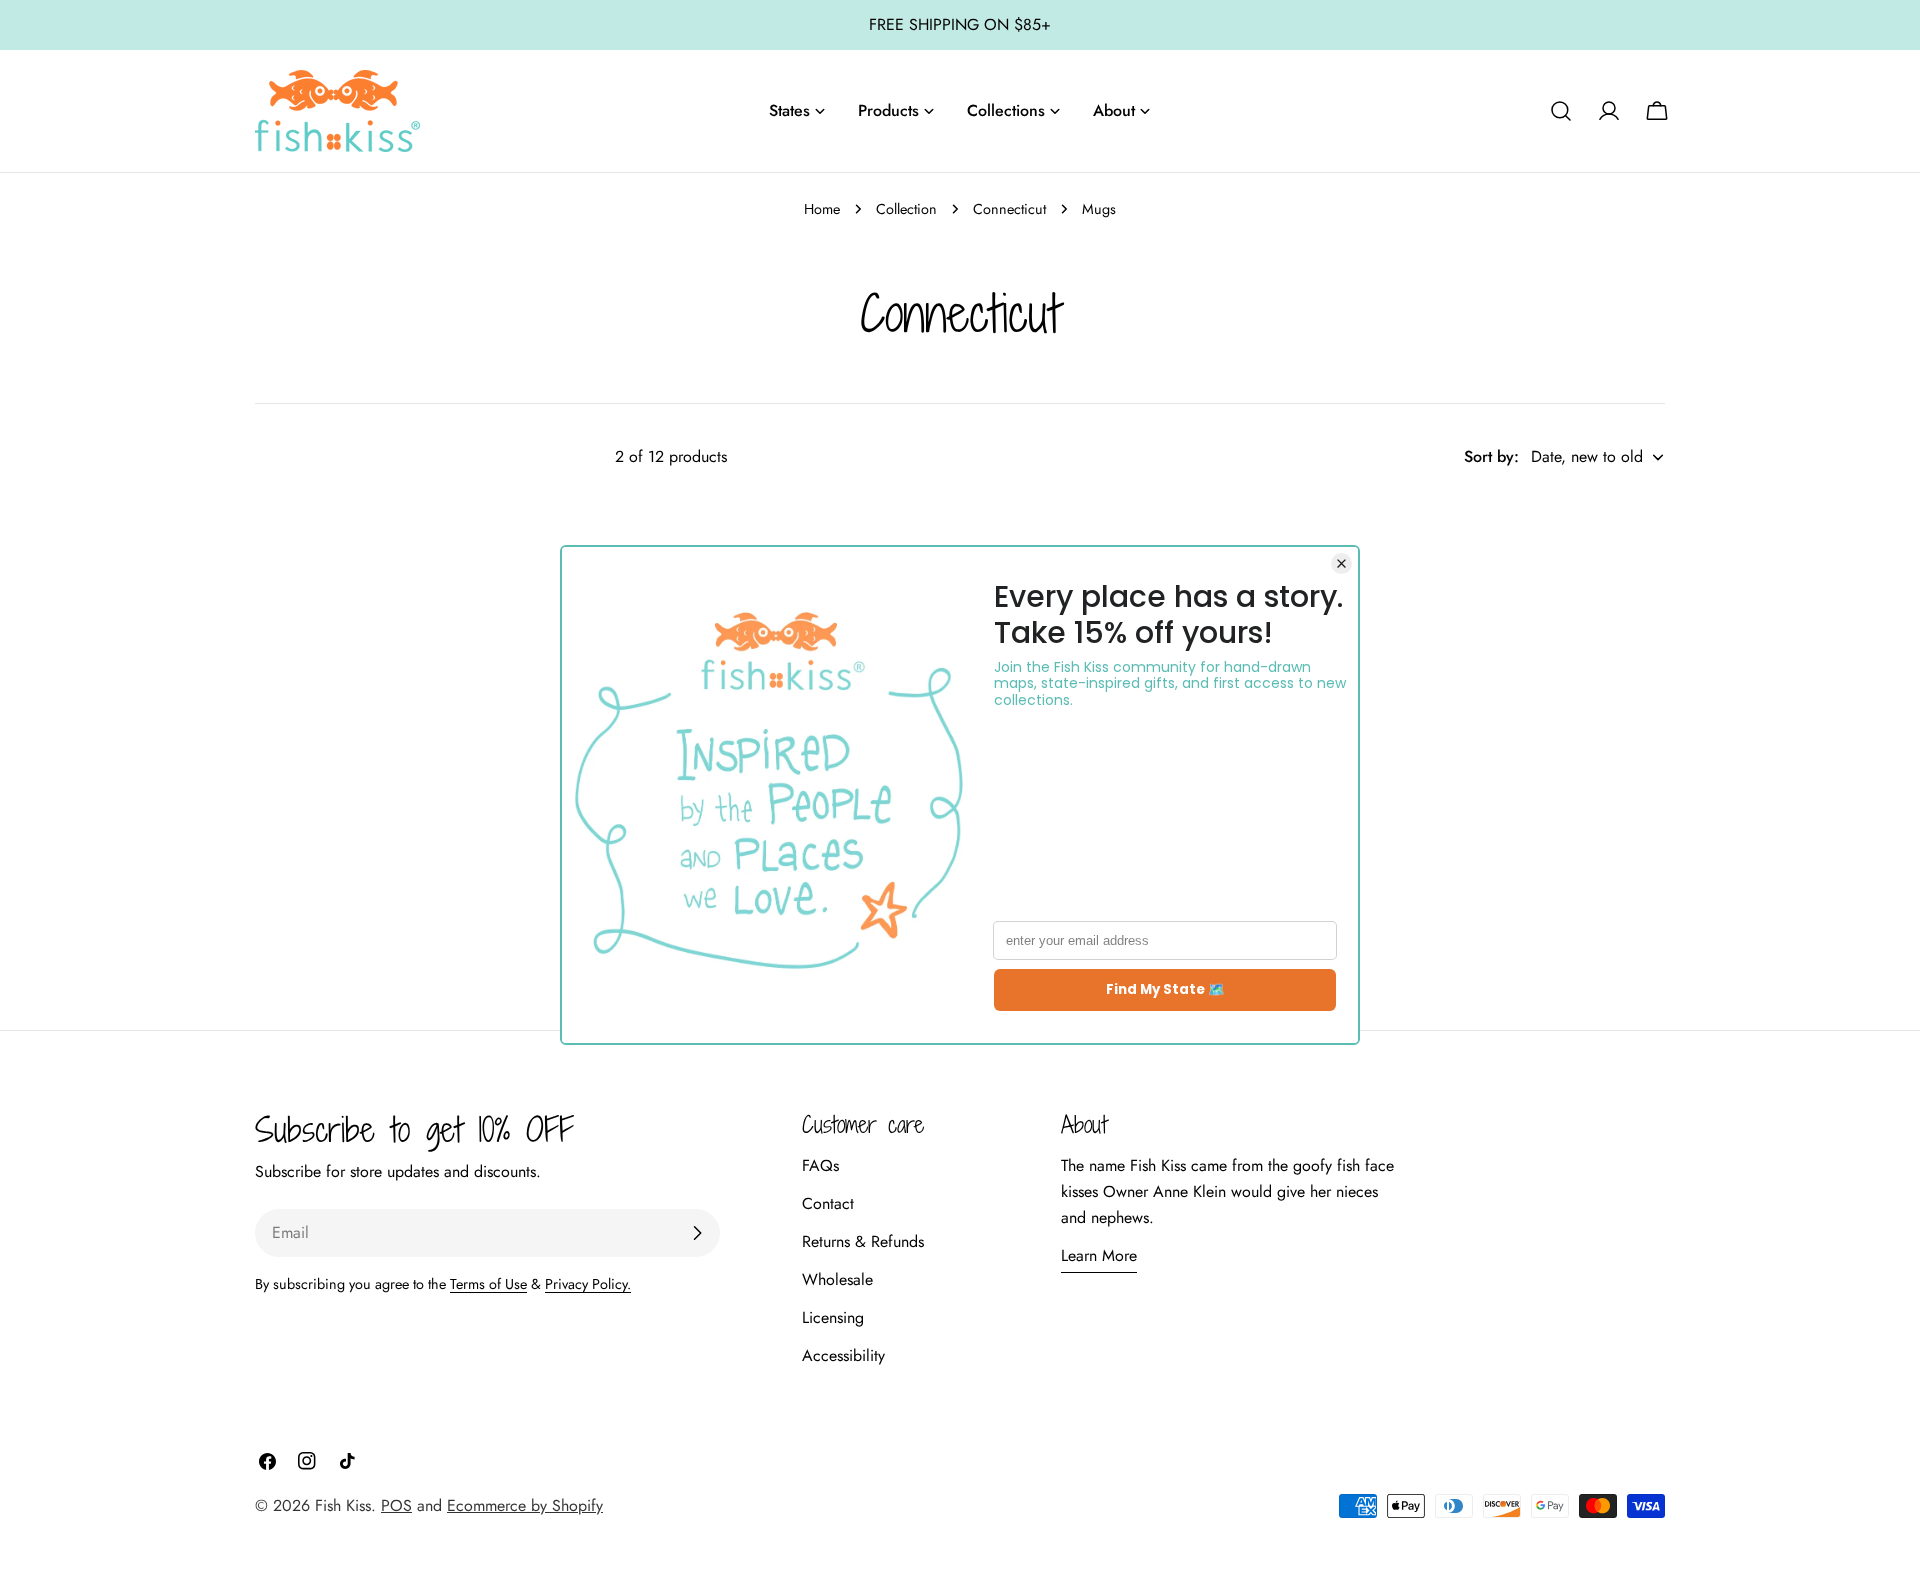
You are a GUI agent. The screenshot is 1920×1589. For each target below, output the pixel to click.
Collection (906, 209)
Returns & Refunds (863, 1241)
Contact (828, 1203)
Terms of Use (488, 1284)
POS (396, 1505)
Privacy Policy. (588, 1284)
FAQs (820, 1165)
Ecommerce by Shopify (525, 1505)
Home (822, 209)
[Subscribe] (697, 1233)
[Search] (1561, 111)
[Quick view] (916, 538)
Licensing (833, 1317)
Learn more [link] (1099, 1255)
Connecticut (1009, 209)
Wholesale (837, 1279)
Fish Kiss (343, 1505)
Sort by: (1491, 456)
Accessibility (843, 1355)
